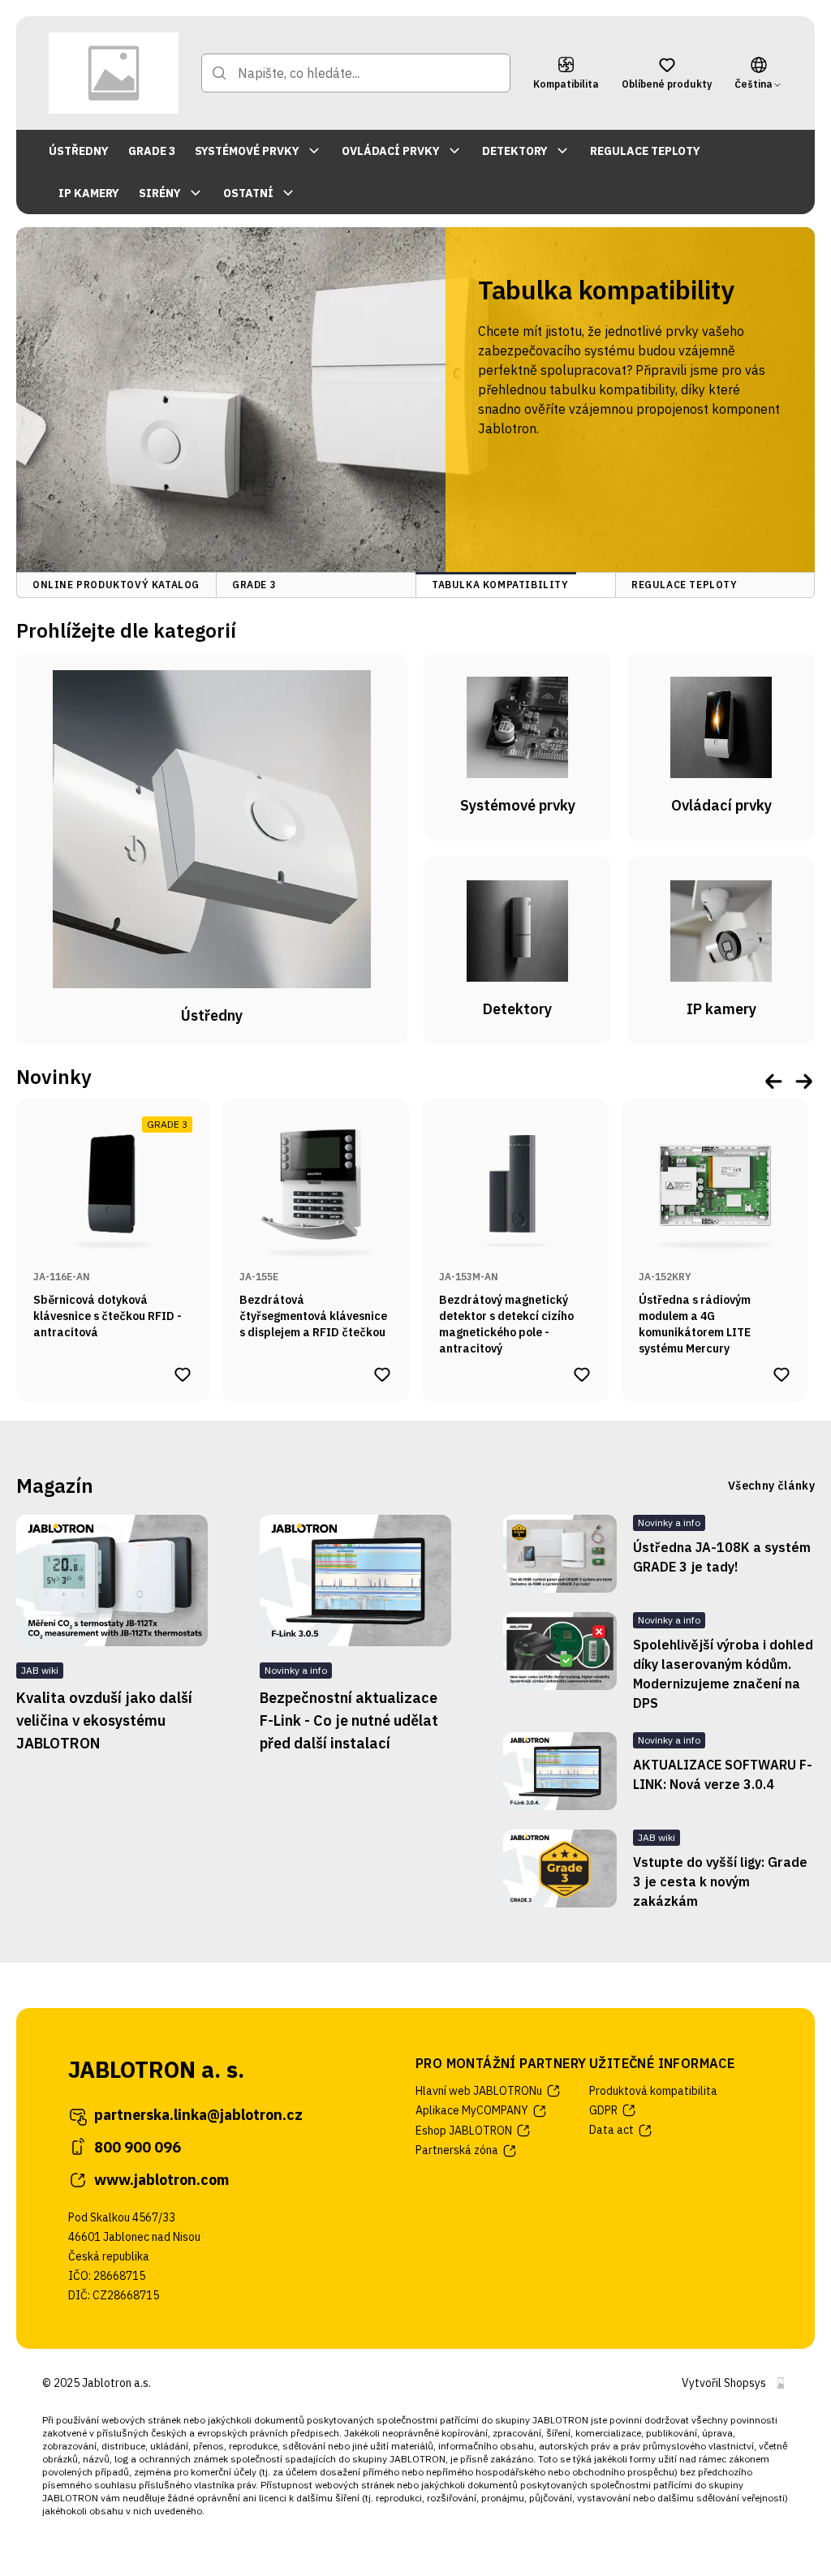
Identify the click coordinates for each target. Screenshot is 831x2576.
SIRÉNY (160, 193)
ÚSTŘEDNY (79, 151)
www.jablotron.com (161, 2180)
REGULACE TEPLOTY (645, 151)
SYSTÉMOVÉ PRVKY (247, 151)
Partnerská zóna (457, 2150)
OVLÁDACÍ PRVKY (391, 151)
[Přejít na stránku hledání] (219, 73)
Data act (611, 2130)
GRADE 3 (152, 151)
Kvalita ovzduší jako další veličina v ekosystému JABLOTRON (104, 1720)
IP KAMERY (89, 193)
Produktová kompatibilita (653, 2091)
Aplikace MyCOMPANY (472, 2110)
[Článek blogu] (560, 1554)
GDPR (603, 2110)
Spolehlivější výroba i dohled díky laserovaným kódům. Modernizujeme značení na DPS (723, 1674)
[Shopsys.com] (781, 2383)
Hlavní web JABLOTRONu (479, 2091)
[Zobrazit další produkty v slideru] (803, 1080)
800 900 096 (138, 2147)
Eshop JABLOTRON (464, 2131)
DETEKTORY (515, 151)
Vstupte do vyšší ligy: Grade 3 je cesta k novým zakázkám (720, 1881)
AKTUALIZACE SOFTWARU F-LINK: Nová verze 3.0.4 (723, 1774)
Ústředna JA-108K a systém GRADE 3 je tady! (722, 1557)
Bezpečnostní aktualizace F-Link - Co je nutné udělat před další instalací (349, 1720)
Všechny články (771, 1486)
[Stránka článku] (112, 1580)
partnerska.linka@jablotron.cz (198, 2115)
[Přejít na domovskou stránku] (114, 73)
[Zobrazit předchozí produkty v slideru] (774, 1080)
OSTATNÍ (248, 193)
